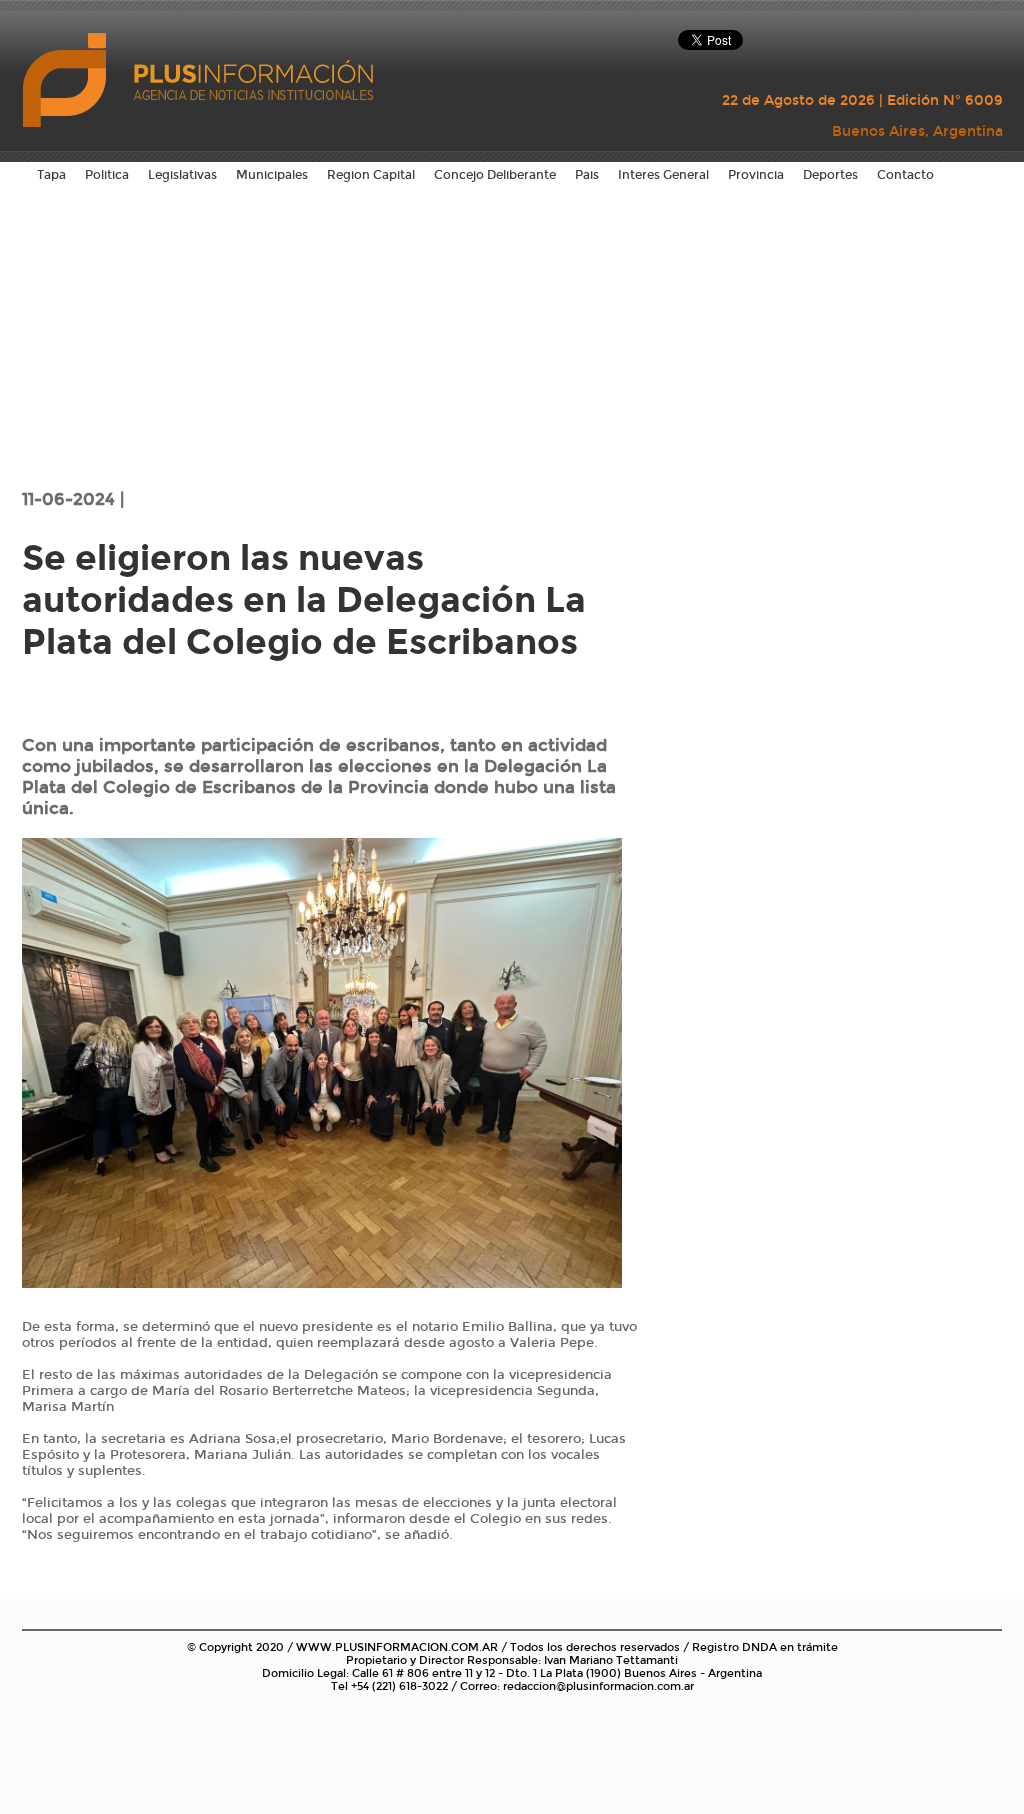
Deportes (830, 175)
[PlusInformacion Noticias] (67, 78)
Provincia (756, 175)
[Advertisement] (512, 335)
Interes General (663, 175)
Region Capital (371, 175)
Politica (107, 175)
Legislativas (182, 175)
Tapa (51, 175)
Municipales (272, 175)
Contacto (905, 175)
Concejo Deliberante (495, 175)
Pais (587, 175)
